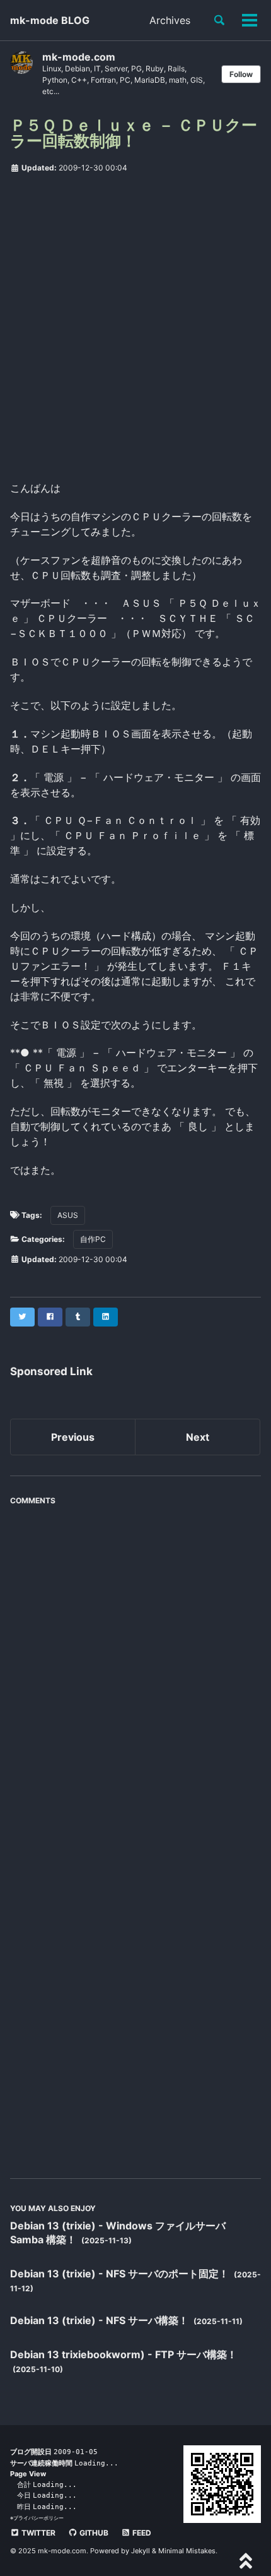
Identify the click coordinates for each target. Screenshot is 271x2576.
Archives (170, 20)
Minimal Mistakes (187, 2551)
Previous (73, 1437)
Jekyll (141, 2551)
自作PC (93, 1239)
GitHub (93, 2533)
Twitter (37, 2533)
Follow (241, 74)
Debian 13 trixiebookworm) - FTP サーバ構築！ (124, 2354)
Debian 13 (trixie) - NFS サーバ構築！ (101, 2320)
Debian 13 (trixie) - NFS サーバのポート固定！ (121, 2274)
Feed (141, 2533)
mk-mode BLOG (50, 20)
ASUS (68, 1215)
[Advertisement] (135, 323)
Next (198, 1437)
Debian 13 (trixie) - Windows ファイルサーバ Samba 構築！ (118, 2233)
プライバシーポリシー (38, 2518)
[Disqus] (135, 1669)
